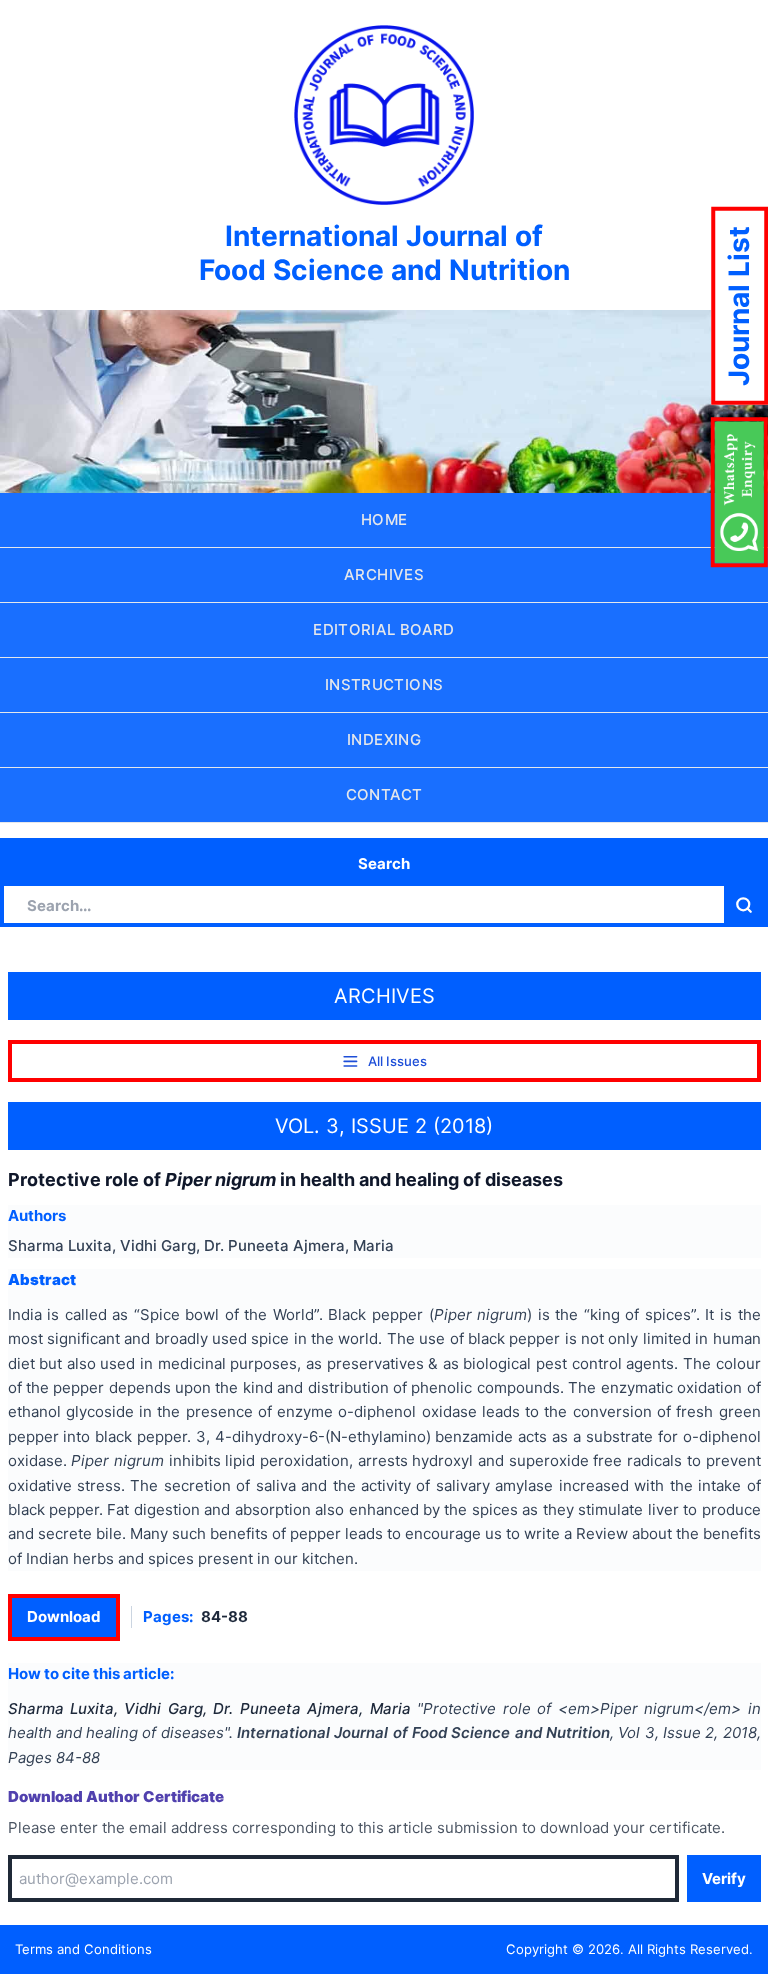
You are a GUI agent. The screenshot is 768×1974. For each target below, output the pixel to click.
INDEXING (384, 739)
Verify (724, 1878)
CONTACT (384, 794)
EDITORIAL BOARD (384, 629)
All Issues (397, 1061)
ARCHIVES (384, 574)
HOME (384, 519)
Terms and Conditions (83, 1949)
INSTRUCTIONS (384, 684)
